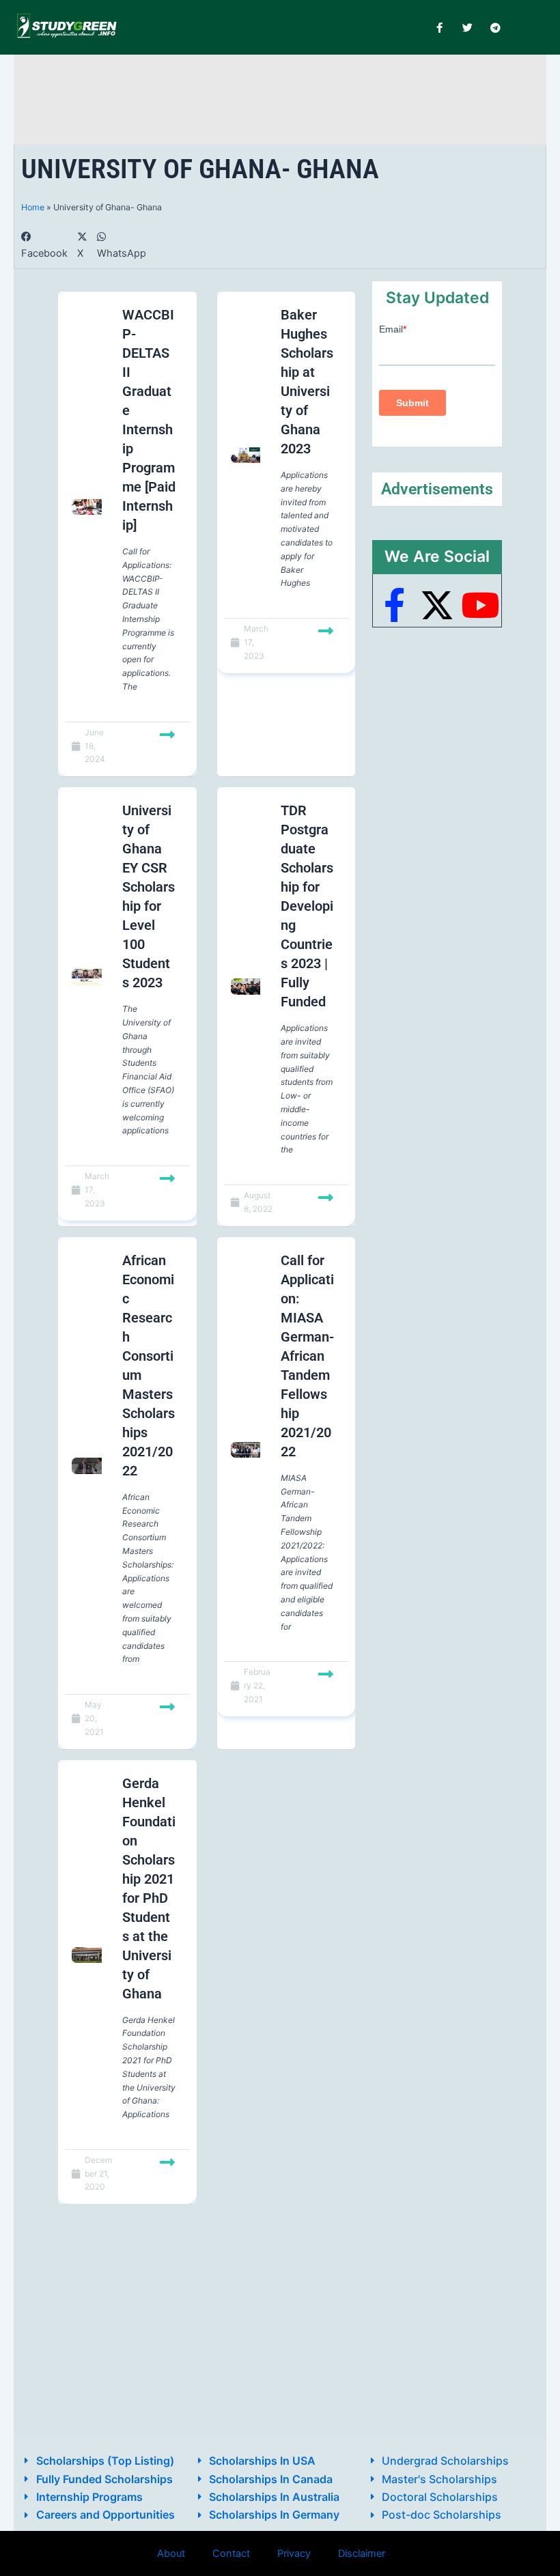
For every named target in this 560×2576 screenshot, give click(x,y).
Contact (231, 2553)
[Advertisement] (280, 97)
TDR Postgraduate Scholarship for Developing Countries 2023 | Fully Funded (307, 906)
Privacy (294, 2553)
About (171, 2553)
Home (33, 207)
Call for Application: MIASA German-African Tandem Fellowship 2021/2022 (307, 1356)
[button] (44, 245)
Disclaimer (362, 2553)
